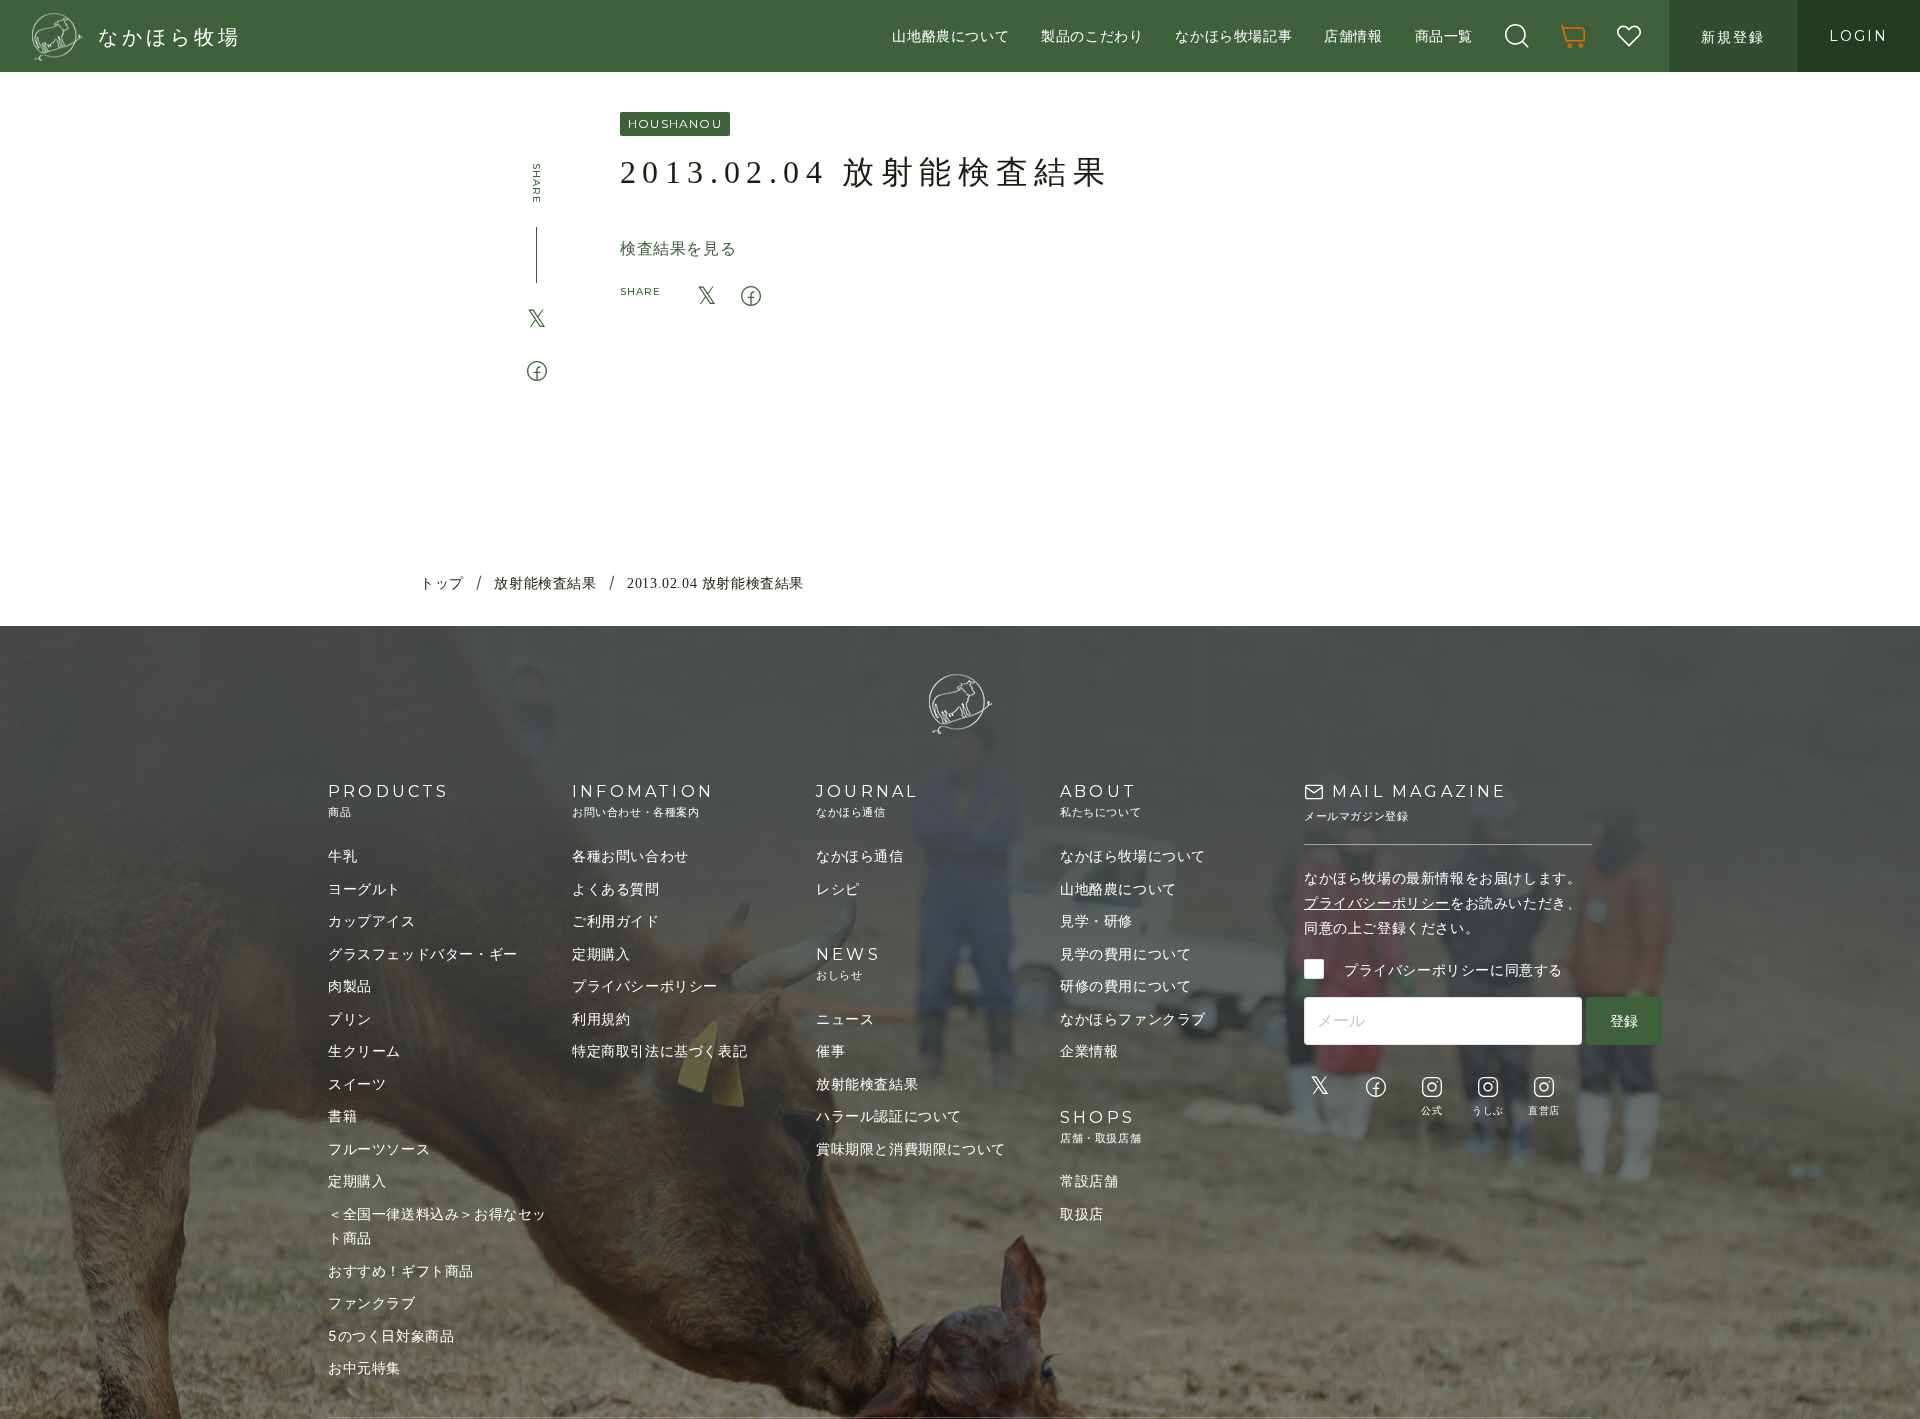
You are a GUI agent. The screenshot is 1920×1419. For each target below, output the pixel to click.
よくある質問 (616, 888)
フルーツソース (379, 1148)
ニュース (845, 1018)
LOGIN (1858, 36)
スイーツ (357, 1083)
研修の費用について (1125, 985)
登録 (1624, 1020)
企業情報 (1089, 1050)
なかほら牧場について (1133, 855)
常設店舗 (1089, 1180)
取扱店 (1082, 1213)
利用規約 (601, 1018)
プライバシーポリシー (645, 985)
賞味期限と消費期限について (911, 1148)
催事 (830, 1050)
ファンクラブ (372, 1302)
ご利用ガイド (616, 920)
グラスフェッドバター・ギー (423, 953)
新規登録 (1733, 36)
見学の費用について (1125, 953)
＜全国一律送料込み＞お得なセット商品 (437, 1226)
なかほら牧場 (170, 37)
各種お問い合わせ (630, 855)
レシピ (838, 888)
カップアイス (372, 920)
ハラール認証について (889, 1115)
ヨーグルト (364, 888)
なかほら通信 (860, 855)
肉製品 (350, 985)
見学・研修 (1096, 920)
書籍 (342, 1115)
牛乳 (342, 855)
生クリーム (364, 1050)
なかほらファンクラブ (1133, 1018)
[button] (1517, 36)
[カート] (1573, 36)
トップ (442, 583)
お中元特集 (364, 1367)
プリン (350, 1018)
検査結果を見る (678, 248)
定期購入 (357, 1180)
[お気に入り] (1629, 36)
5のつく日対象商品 (391, 1335)
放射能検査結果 (545, 583)
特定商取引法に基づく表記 (659, 1050)
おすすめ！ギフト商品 (401, 1270)
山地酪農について (1118, 888)
